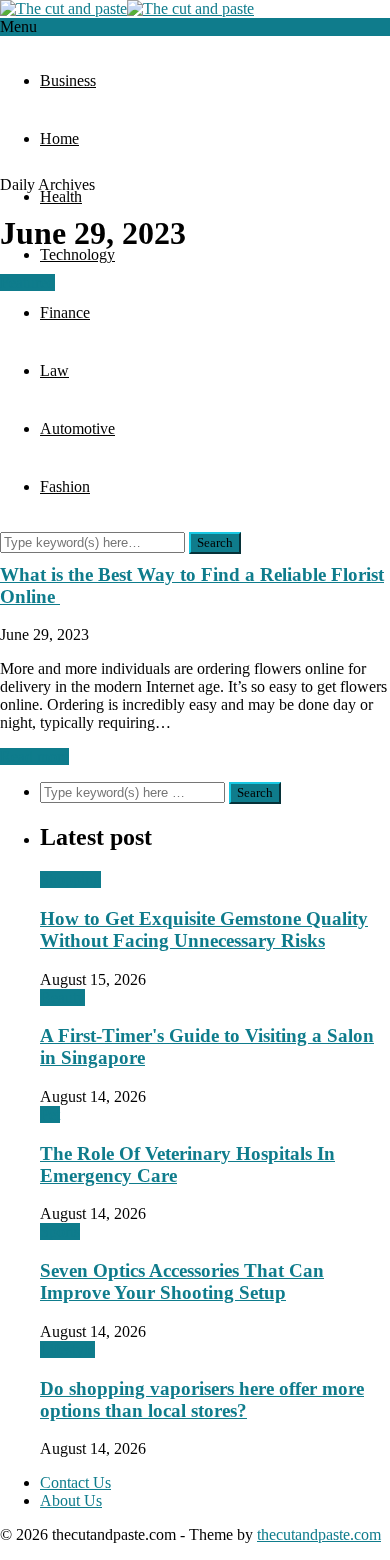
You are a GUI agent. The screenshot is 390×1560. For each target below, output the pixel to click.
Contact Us (75, 1482)
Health (61, 196)
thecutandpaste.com (319, 1534)
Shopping (70, 879)
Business (68, 80)
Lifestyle (67, 1349)
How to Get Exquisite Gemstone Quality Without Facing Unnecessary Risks (204, 929)
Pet (50, 1114)
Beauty (62, 997)
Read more (34, 756)
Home (59, 138)
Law (54, 370)
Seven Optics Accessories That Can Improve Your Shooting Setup (182, 1281)
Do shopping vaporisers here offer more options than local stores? (202, 1399)
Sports (60, 1231)
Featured (27, 282)
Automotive (77, 428)
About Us (71, 1500)
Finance (65, 312)
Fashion (65, 486)
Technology (77, 254)
